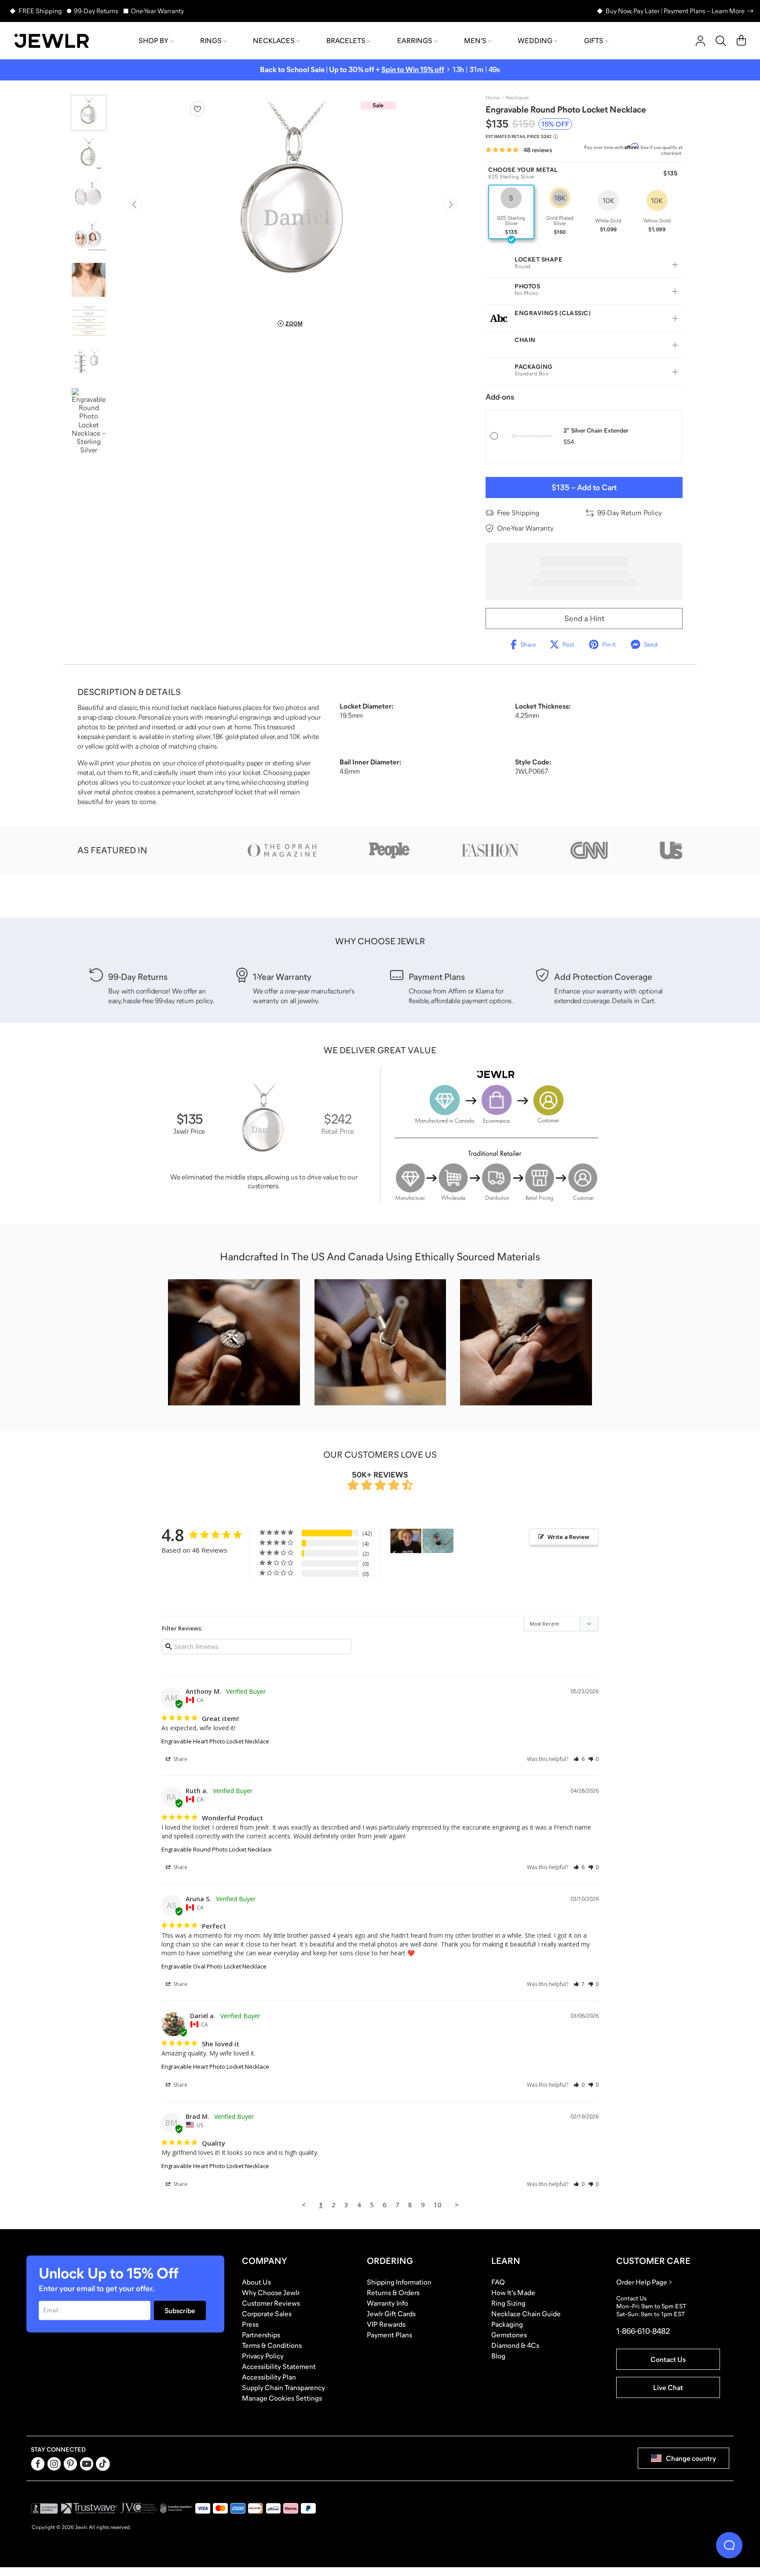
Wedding (535, 40)
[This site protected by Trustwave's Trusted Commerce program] (89, 2508)
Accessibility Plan (269, 2377)
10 (438, 2205)
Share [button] (180, 1759)
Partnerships (261, 2335)
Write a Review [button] (568, 1537)
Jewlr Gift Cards (391, 2314)
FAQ (498, 2282)
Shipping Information (399, 2282)
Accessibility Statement (279, 2366)
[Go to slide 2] (89, 155)
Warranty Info (387, 2303)
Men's (475, 40)
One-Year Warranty (157, 11)
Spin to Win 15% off (413, 70)
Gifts (594, 40)
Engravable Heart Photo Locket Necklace (215, 1741)
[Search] (721, 41)
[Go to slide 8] (89, 421)
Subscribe (180, 2310)
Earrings (415, 40)
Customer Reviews (271, 2303)
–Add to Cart (584, 488)
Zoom (294, 324)
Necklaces (274, 40)
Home (493, 98)
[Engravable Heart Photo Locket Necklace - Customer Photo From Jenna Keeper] (438, 1541)
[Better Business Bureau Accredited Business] (44, 2508)
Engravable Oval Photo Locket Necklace (214, 1966)
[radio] (511, 212)
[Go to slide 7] (89, 363)
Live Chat (668, 2387)
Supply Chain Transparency (283, 2387)
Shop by (153, 40)
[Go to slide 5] (89, 280)
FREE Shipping (40, 11)
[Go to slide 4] (89, 238)
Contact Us (668, 2359)
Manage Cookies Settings (282, 2398)
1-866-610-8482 (643, 2331)
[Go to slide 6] (89, 322)
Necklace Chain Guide (526, 2314)
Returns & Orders (393, 2292)
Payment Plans (389, 2335)
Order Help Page (642, 2282)
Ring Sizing (508, 2303)
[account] (700, 41)
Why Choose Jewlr (271, 2292)
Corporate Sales (267, 2314)
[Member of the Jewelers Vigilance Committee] (139, 2508)
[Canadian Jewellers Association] (176, 2508)
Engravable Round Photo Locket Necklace (217, 1849)
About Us (256, 2282)
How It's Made (513, 2292)
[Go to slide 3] (89, 196)
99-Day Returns (96, 11)
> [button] (457, 2205)
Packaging (507, 2324)
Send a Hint (584, 619)
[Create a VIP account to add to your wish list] (197, 109)
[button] (579, 1759)
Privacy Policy (263, 2356)
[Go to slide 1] (89, 113)
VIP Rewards (386, 2324)
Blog (498, 2356)
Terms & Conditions (272, 2345)
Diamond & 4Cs (515, 2345)
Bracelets (346, 40)
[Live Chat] (729, 2545)
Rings (211, 40)
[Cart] (741, 41)
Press (250, 2324)
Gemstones (509, 2335)
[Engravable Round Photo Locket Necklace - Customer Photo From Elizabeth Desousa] (406, 1541)
